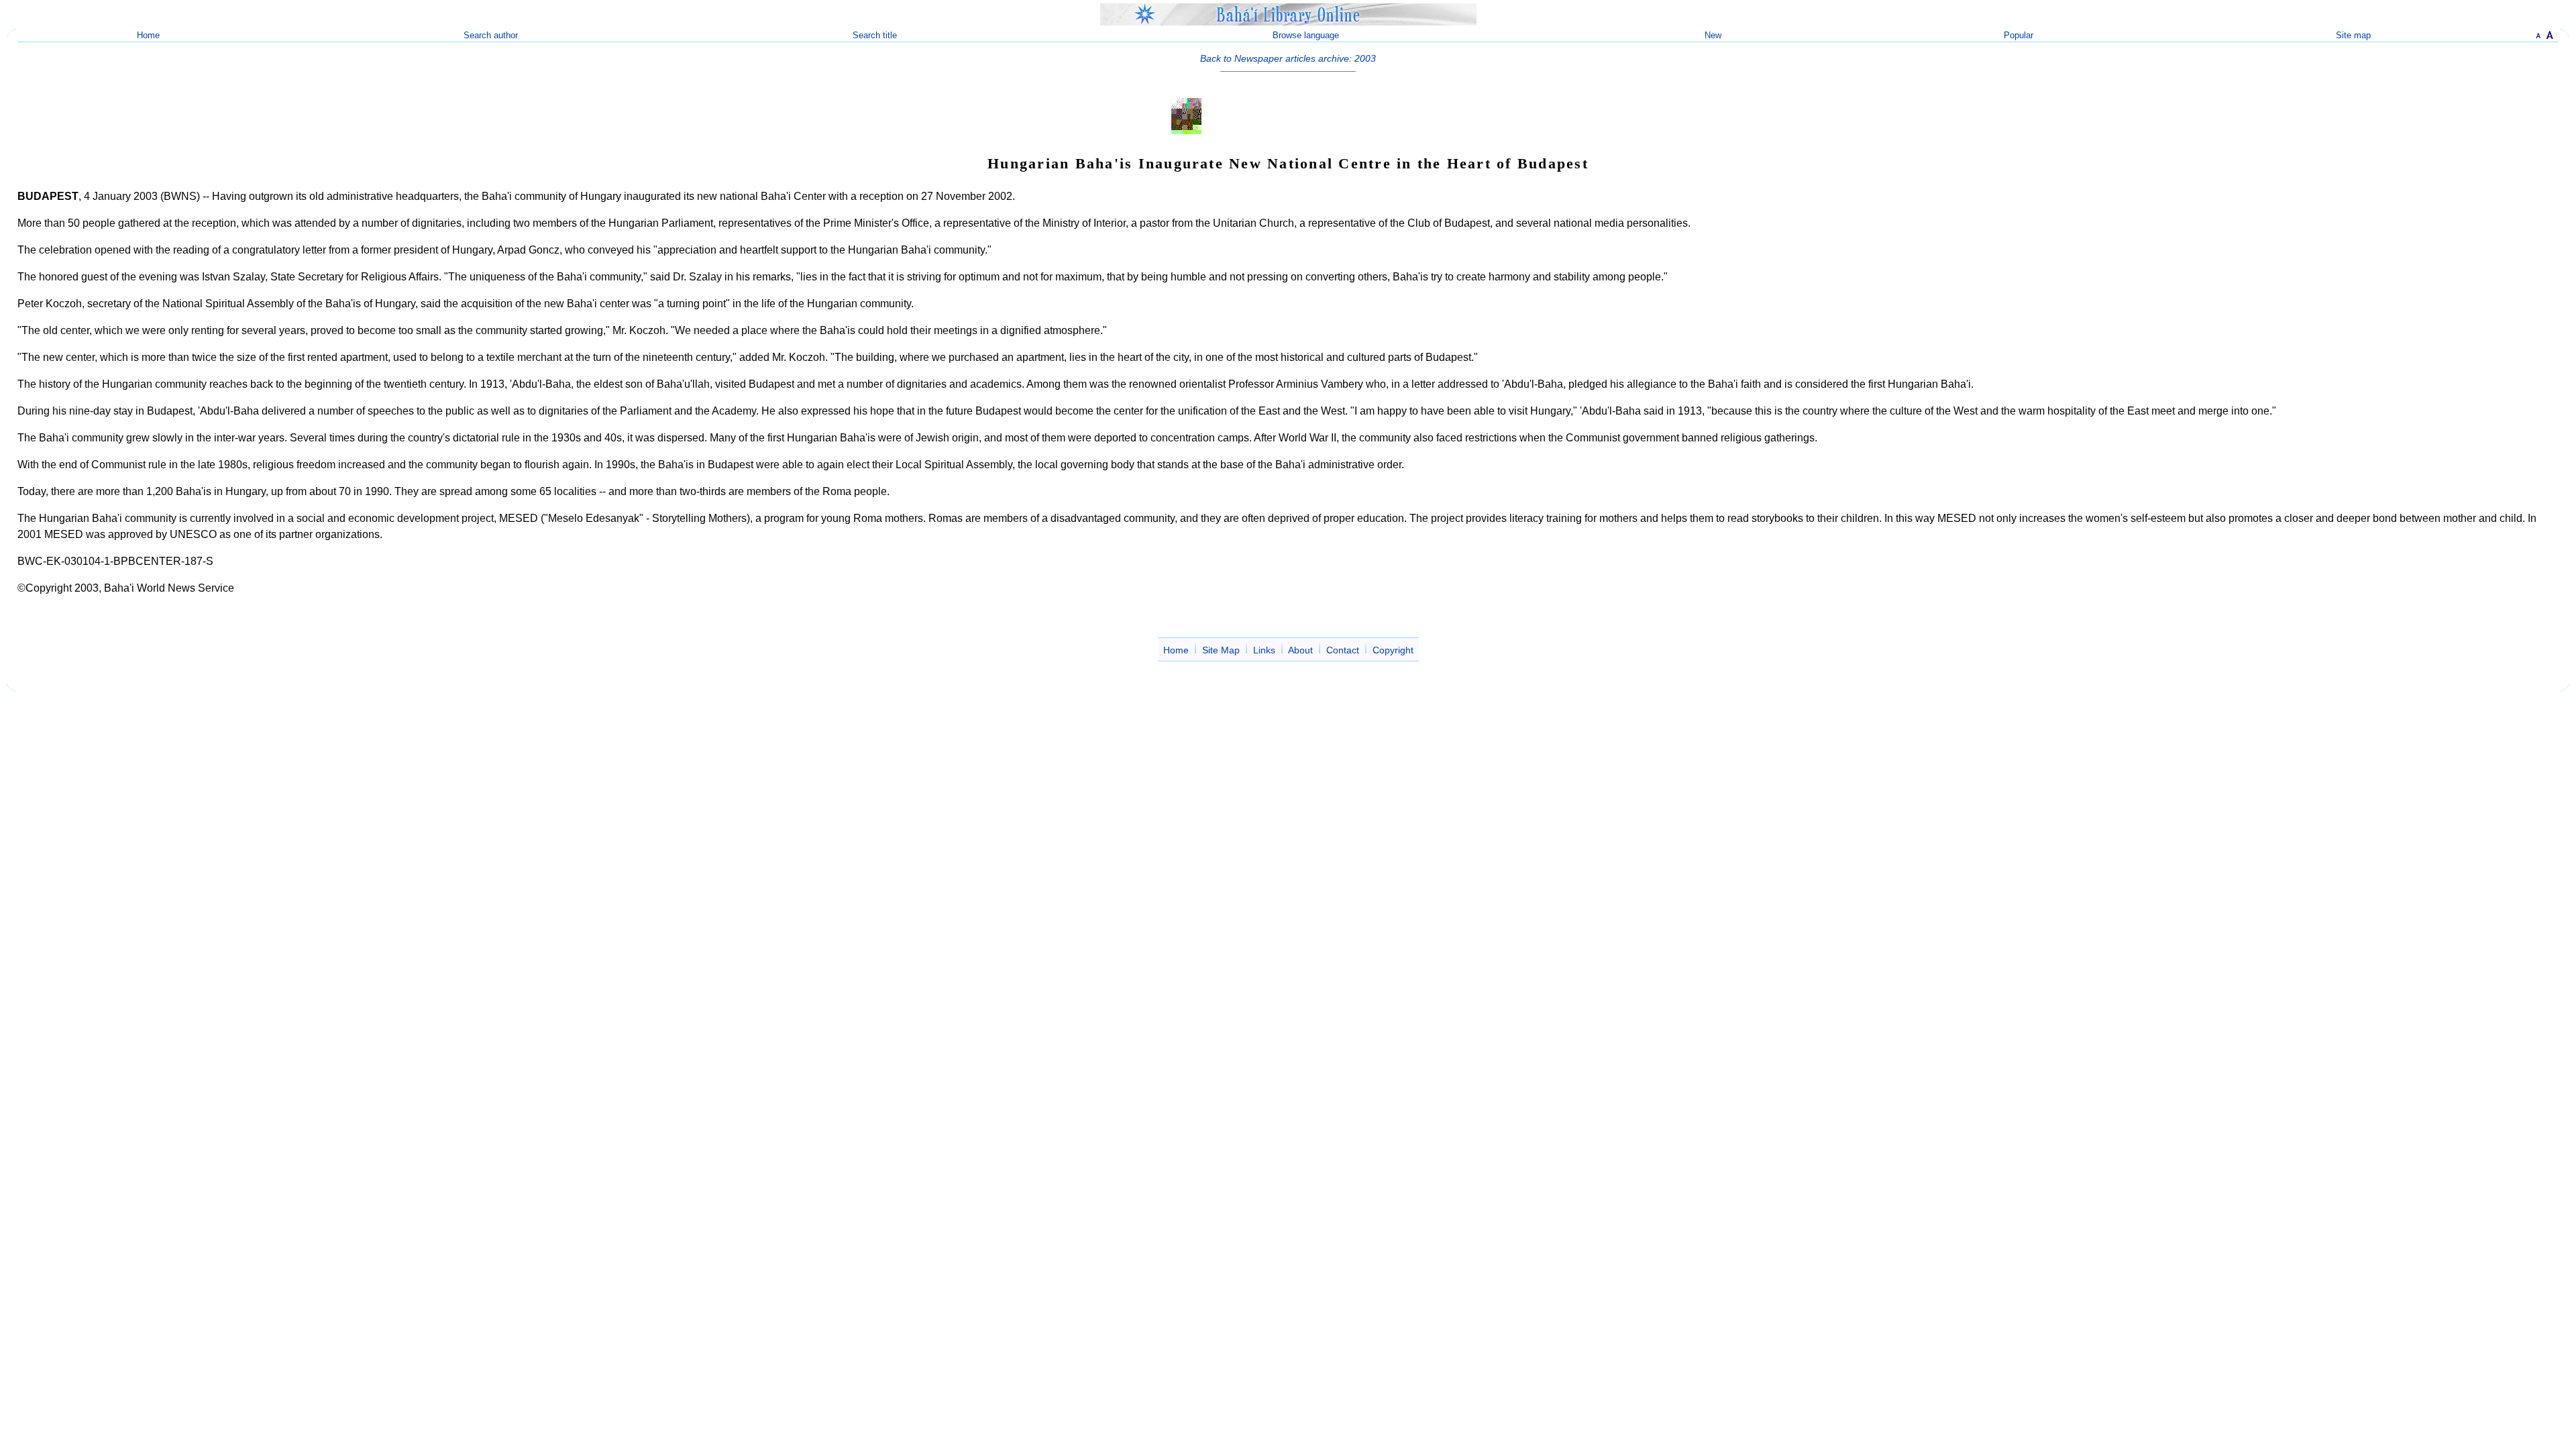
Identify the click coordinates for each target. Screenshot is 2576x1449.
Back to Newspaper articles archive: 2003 (1288, 58)
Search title (875, 35)
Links (1264, 650)
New (1713, 35)
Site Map (1221, 650)
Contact (1343, 650)
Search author (491, 35)
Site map (2353, 35)
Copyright (1393, 650)
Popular (2019, 35)
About (1300, 650)
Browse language (1306, 35)
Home (148, 35)
